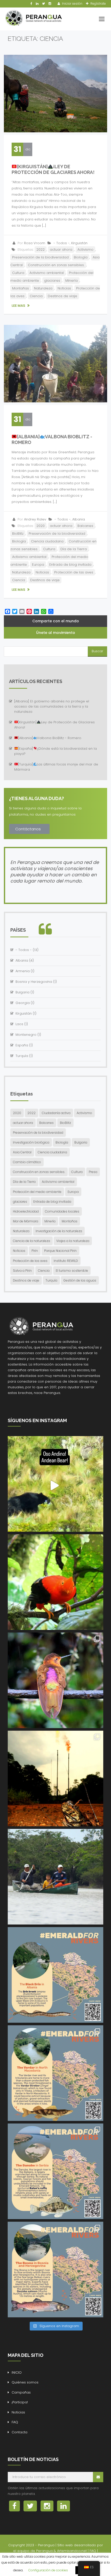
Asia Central (22, 1152)
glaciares (52, 281)
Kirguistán (79, 243)
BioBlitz (18, 534)
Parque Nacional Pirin (60, 1251)
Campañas (21, 2392)
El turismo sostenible (72, 1271)
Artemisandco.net (72, 2551)
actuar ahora (61, 250)
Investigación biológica (31, 1142)
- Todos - (62, 243)
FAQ (15, 2422)
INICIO (17, 2372)
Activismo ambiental (47, 273)
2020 (41, 526)
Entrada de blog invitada (70, 565)
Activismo (85, 250)
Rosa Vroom (35, 243)
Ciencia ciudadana (47, 541)
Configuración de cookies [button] (48, 2570)
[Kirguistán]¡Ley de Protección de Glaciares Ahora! (53, 169)
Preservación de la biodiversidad (40, 257)
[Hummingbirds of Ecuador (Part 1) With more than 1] (55, 1680)
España (22, 1045)
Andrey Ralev (35, 519)
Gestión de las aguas (80, 1280)
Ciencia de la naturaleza (31, 1241)
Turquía (22, 1056)
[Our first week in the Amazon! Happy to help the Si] (55, 1877)
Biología (81, 257)
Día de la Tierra (74, 549)
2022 (41, 250)
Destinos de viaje (62, 296)
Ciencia (36, 296)
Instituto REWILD (66, 1261)
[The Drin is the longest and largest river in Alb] (55, 1975)
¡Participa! (20, 2402)
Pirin (35, 1251)
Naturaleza (43, 288)
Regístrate (98, 3)
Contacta (19, 2432)
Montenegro (26, 1035)
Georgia (23, 1003)
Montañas (21, 288)
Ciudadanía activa (56, 1113)
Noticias (64, 288)
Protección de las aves (74, 572)
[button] (29, 829)
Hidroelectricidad (26, 1211)
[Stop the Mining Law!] (55, 1484)
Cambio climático (27, 1162)
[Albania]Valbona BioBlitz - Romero (50, 738)
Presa (93, 1172)
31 (17, 149)
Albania (79, 519)
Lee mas (19, 306)
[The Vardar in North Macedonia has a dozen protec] (55, 2073)
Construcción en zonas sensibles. (56, 265)
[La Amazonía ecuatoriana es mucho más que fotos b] (55, 1778)
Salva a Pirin (22, 1271)
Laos (19, 1024)
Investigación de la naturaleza (59, 1231)
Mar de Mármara (26, 1221)
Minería (72, 281)
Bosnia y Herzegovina (34, 982)
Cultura (18, 273)
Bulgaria (22, 992)
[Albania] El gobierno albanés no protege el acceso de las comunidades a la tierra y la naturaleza (52, 706)
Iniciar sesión (72, 3)
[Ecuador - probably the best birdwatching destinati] (55, 1582)
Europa (38, 565)
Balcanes (85, 526)
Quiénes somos (25, 2382)
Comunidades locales (62, 1211)
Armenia (23, 971)
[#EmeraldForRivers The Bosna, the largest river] (55, 2270)
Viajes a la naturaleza (73, 1241)
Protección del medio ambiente (37, 1192)
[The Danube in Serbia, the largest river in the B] (55, 2171)
